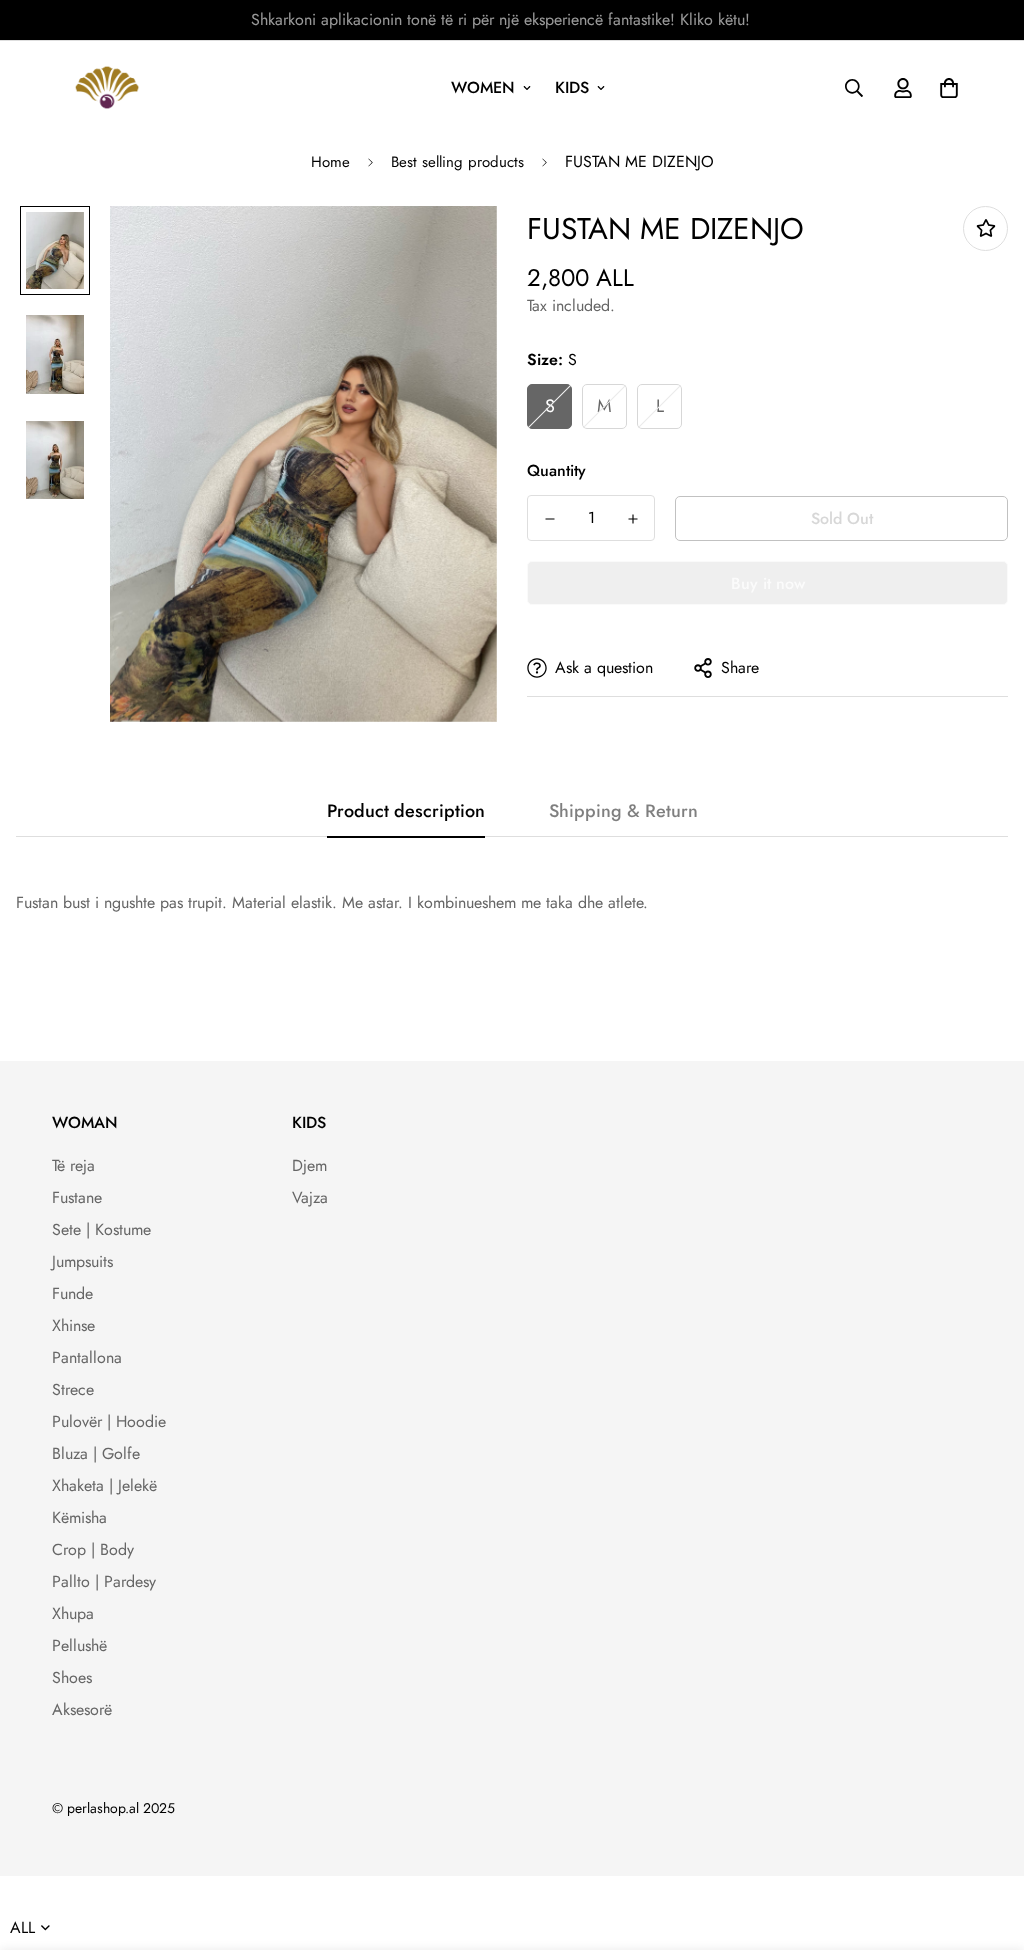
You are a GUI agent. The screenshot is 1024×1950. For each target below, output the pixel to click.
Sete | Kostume (101, 1229)
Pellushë (79, 1645)
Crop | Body (93, 1549)
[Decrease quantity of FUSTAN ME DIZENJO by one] (549, 519)
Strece (73, 1389)
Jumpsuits (82, 1261)
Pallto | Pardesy (104, 1581)
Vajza (310, 1197)
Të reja (73, 1165)
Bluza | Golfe (96, 1453)
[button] (945, 88)
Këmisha (79, 1517)
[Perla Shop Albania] (107, 87)
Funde (72, 1293)
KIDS (572, 87)
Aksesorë (82, 1709)
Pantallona (87, 1357)
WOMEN (483, 87)
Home (330, 162)
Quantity (556, 470)
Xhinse (73, 1325)
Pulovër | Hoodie (109, 1421)
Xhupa (73, 1613)
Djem (309, 1165)
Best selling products (457, 162)
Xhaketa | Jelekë (104, 1485)
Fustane (77, 1197)
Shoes (72, 1677)
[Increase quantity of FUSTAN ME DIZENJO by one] (632, 519)
